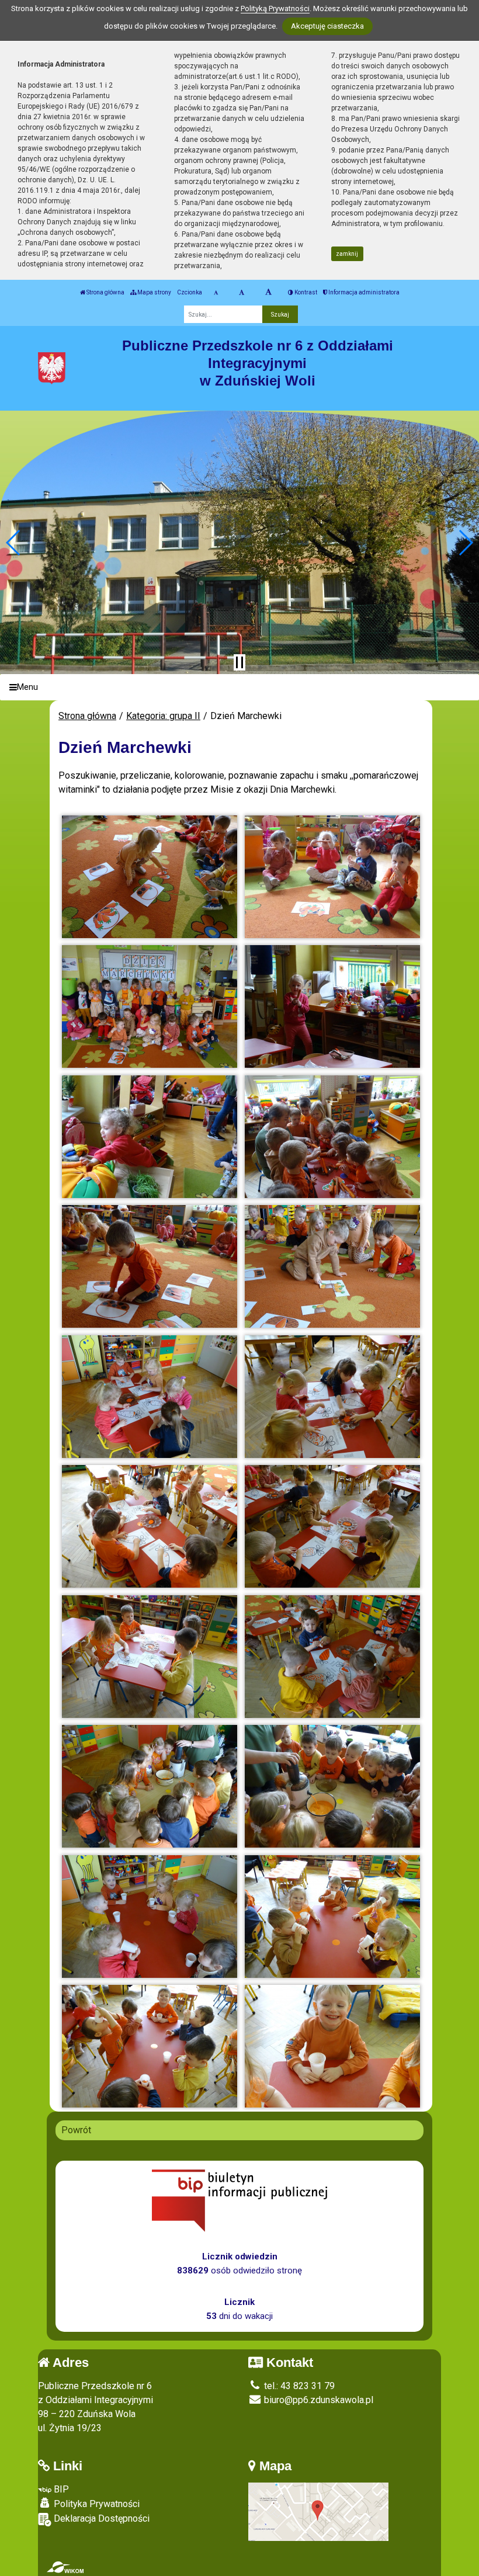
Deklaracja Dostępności (100, 2518)
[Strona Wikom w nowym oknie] (65, 2567)
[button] (14, 543)
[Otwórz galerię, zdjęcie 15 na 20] (150, 1786)
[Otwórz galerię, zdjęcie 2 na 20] (332, 877)
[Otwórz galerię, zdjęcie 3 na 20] (150, 1006)
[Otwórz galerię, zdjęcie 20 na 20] (332, 2046)
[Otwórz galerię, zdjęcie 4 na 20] (332, 1006)
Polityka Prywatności (96, 2504)
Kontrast (305, 292)
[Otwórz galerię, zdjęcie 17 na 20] (150, 1917)
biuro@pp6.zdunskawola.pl (317, 2400)
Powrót (76, 2130)
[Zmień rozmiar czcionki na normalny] (216, 293)
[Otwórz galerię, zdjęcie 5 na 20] (150, 1137)
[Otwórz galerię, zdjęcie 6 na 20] (332, 1137)
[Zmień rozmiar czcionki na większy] (242, 293)
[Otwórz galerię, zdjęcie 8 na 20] (332, 1266)
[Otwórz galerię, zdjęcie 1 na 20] (150, 877)
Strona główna (105, 292)
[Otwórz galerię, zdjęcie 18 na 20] (332, 1917)
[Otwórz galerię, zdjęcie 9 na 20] (150, 1397)
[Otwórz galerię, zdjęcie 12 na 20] (332, 1526)
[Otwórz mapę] (318, 2511)
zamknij (347, 254)
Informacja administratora (363, 292)
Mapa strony (154, 292)
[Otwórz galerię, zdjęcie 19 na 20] (150, 2046)
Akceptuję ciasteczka (327, 26)
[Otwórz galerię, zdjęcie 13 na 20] (150, 1657)
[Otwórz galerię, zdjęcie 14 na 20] (332, 1657)
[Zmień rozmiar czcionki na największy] (268, 293)
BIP (60, 2489)
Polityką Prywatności (275, 8)
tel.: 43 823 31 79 (298, 2386)
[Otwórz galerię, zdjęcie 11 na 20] (150, 1526)
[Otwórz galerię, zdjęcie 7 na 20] (150, 1266)
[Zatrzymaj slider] (239, 662)
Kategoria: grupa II (163, 716)
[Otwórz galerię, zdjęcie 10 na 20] (332, 1397)
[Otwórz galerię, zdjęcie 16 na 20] (332, 1786)
